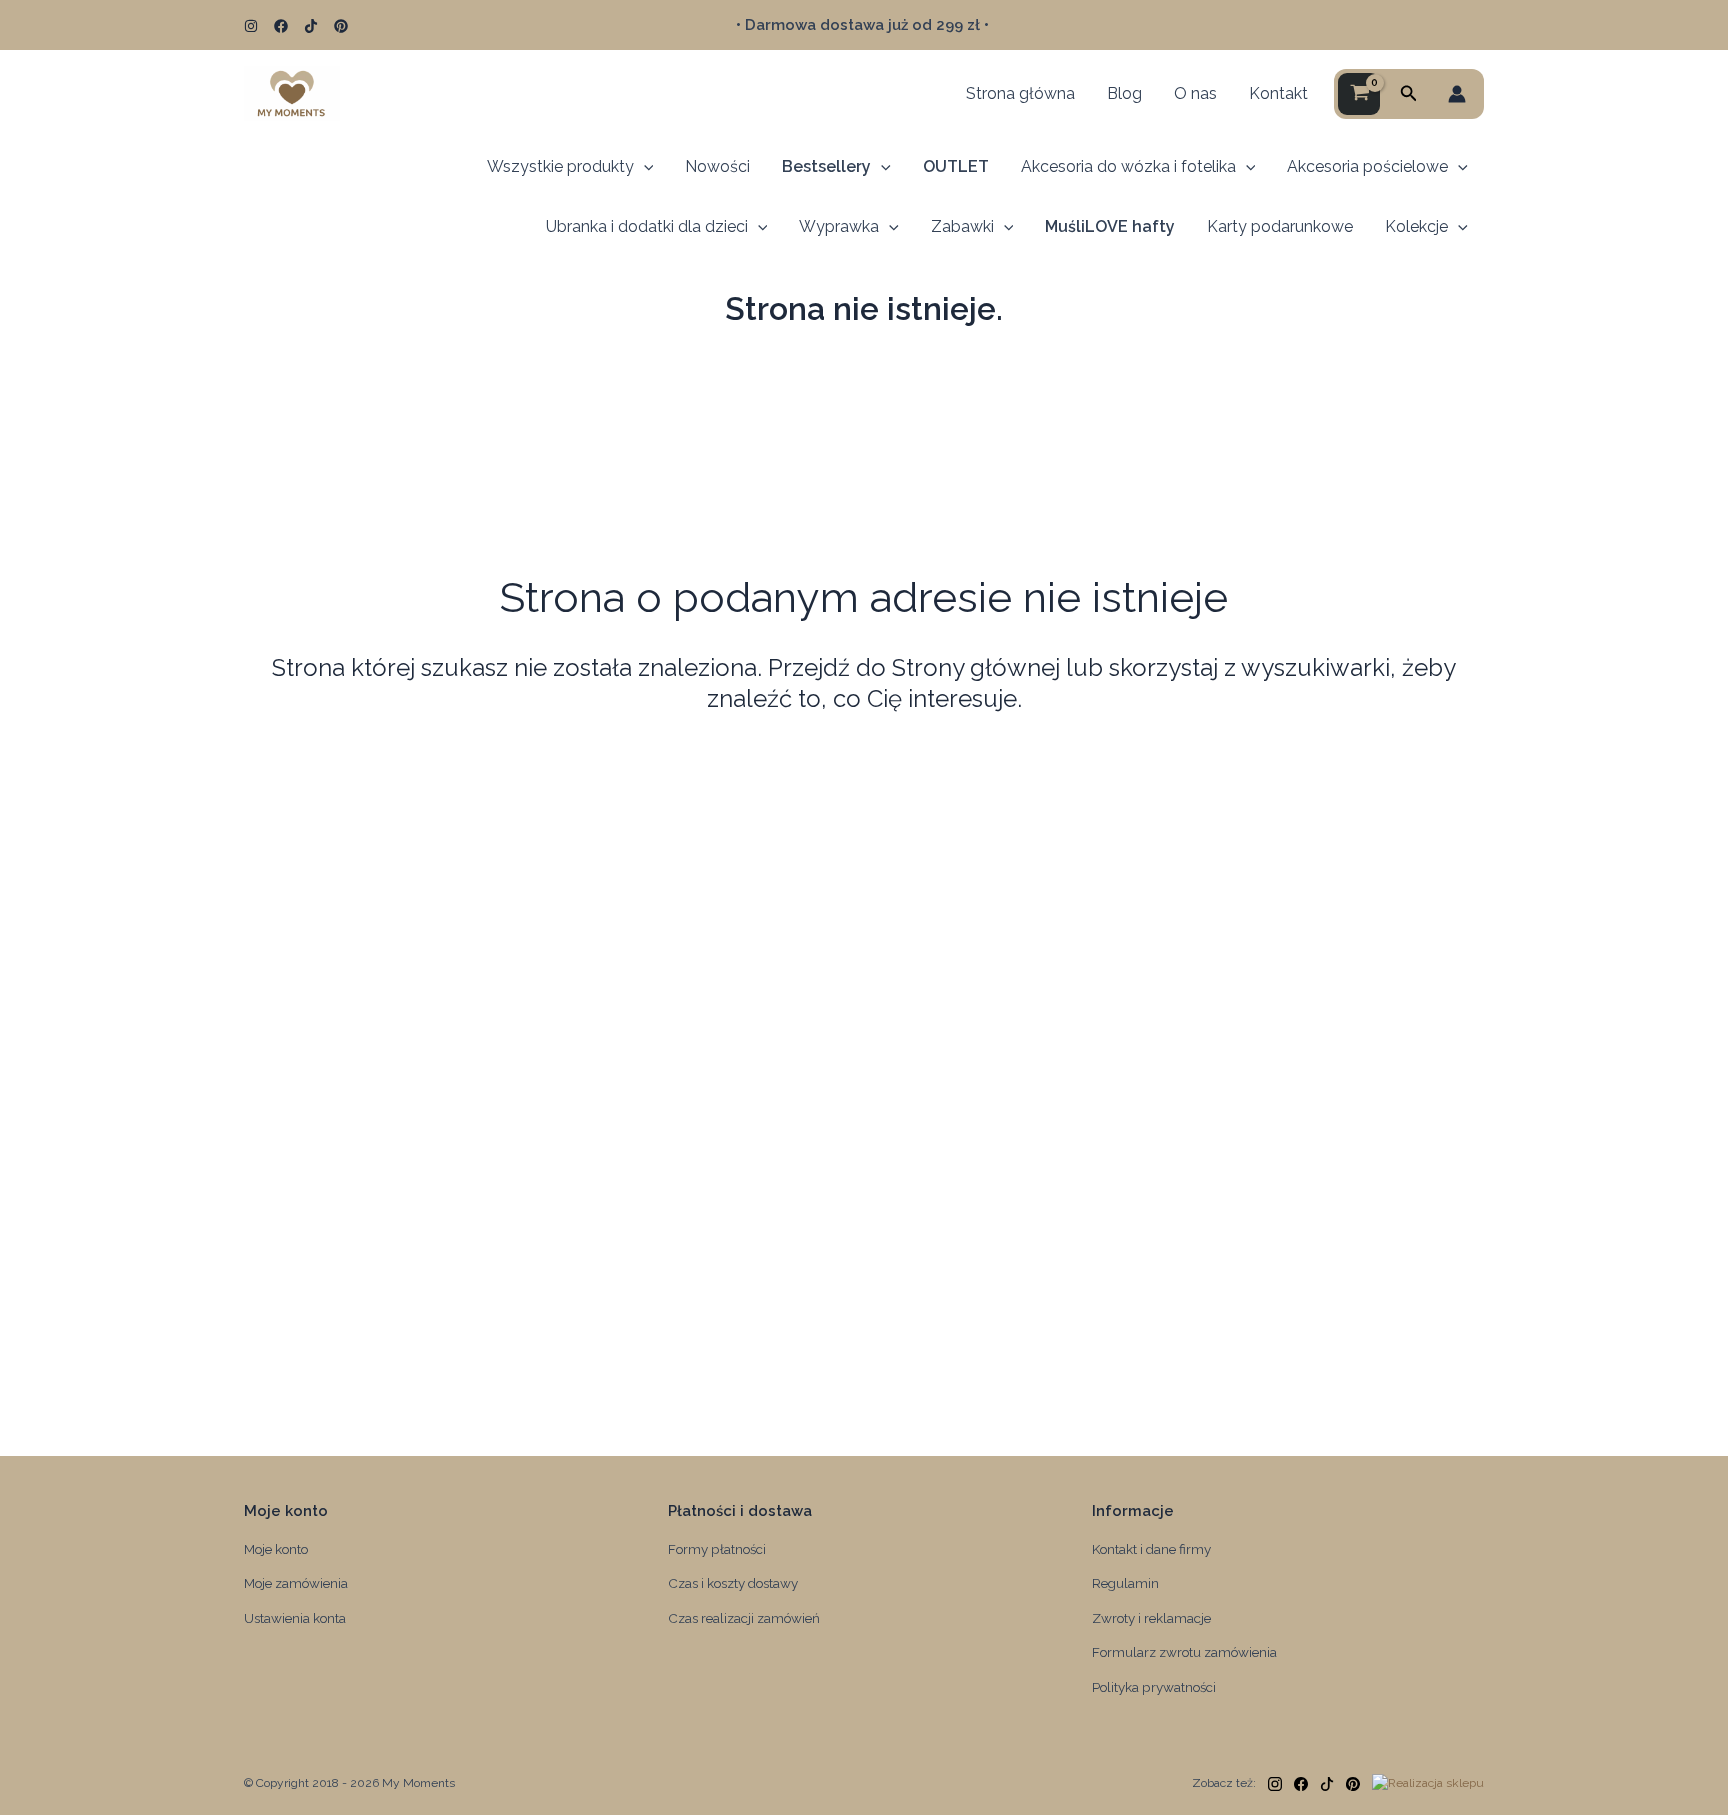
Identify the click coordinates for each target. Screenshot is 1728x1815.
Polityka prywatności (1154, 1687)
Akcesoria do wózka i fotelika (1128, 166)
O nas (1195, 93)
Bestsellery (826, 166)
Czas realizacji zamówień (744, 1618)
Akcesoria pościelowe (1367, 166)
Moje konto (276, 1549)
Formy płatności (717, 1549)
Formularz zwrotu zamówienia (1184, 1652)
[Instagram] (251, 26)
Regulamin (1125, 1583)
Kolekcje (1416, 226)
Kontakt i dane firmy (1151, 1549)
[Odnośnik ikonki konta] (1457, 94)
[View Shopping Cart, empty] (1359, 94)
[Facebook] (281, 26)
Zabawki (962, 226)
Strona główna (1020, 93)
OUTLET (956, 166)
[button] (1409, 93)
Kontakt (1278, 93)
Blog (1124, 93)
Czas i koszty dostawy (733, 1583)
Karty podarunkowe (1280, 226)
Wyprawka (839, 226)
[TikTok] (311, 26)
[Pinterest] (341, 26)
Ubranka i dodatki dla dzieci (647, 226)
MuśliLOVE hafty (1110, 226)
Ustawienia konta (295, 1618)
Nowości (717, 166)
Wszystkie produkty (560, 166)
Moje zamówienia (296, 1583)
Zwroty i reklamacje (1151, 1618)
